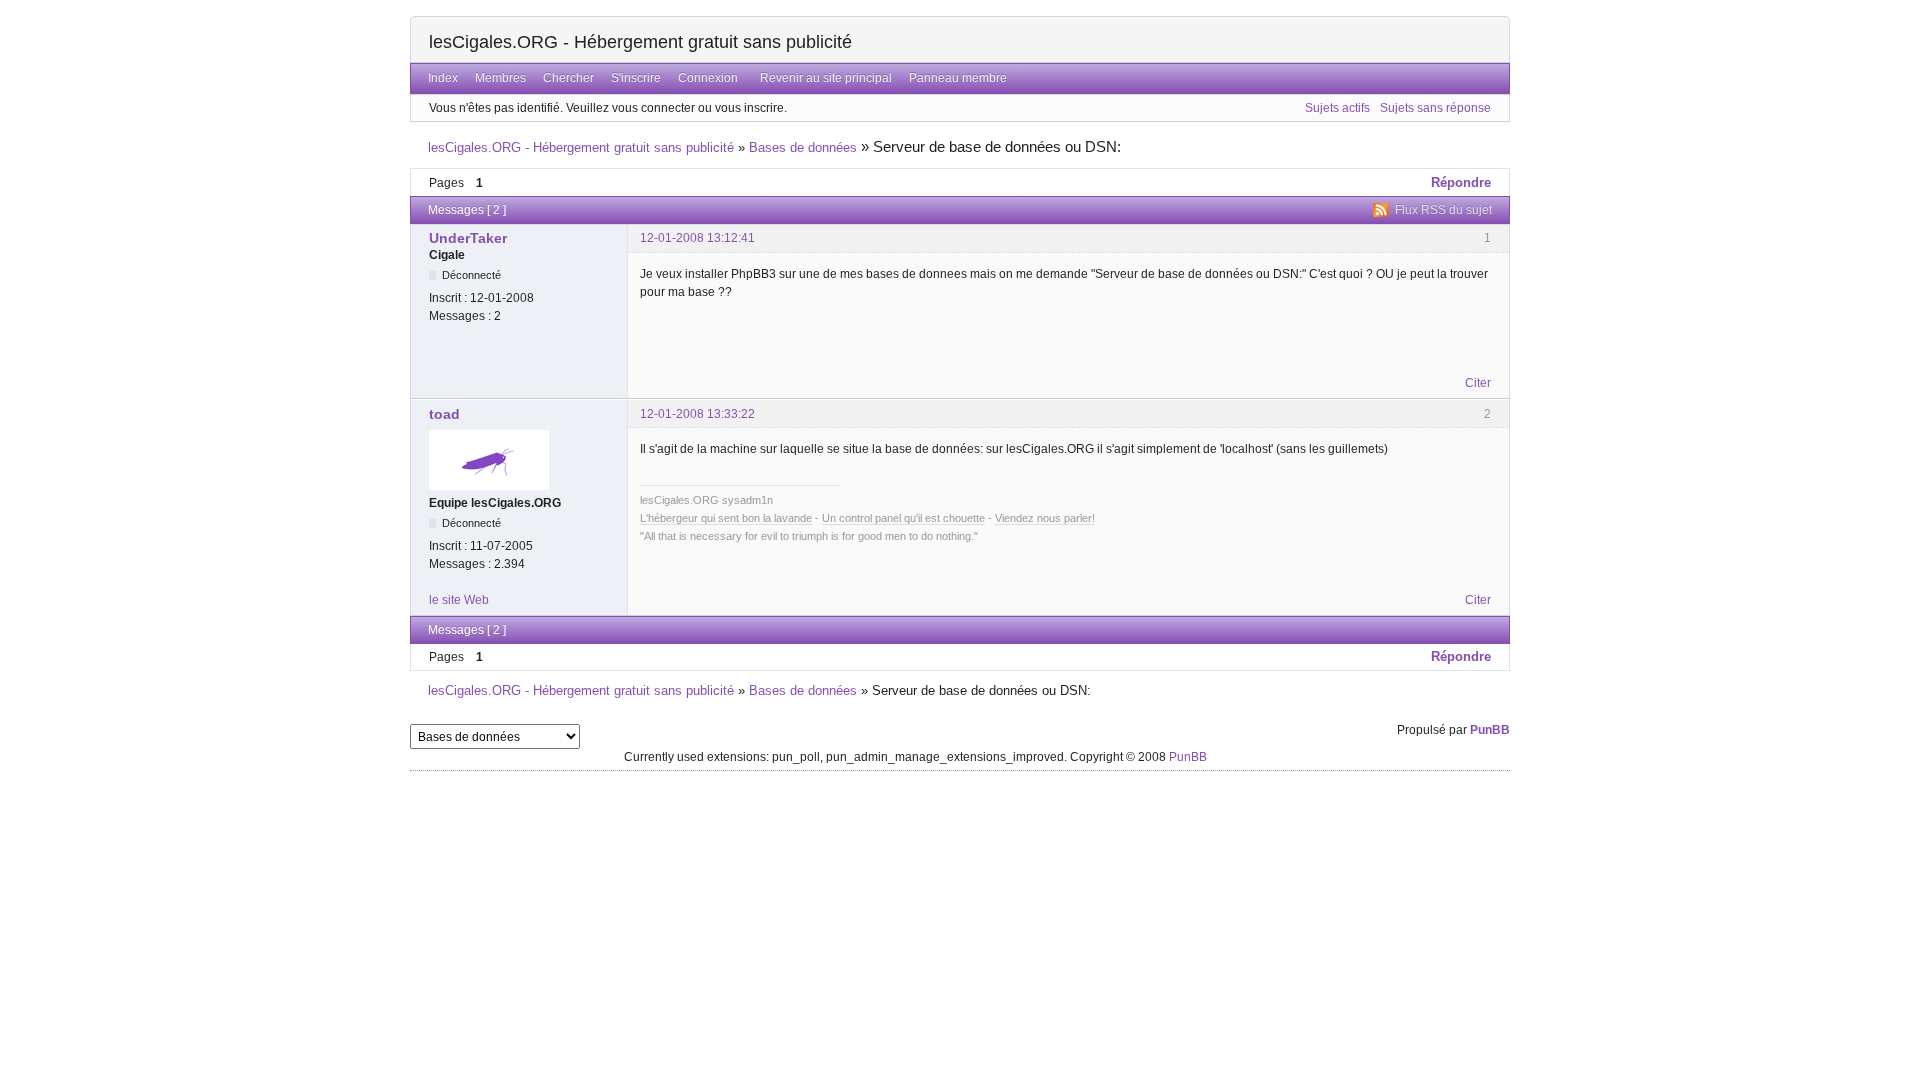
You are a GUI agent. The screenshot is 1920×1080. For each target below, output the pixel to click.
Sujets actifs (1337, 108)
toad (444, 414)
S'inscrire (636, 78)
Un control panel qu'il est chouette (903, 518)
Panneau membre (958, 78)
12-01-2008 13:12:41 (697, 238)
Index (443, 78)
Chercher (568, 78)
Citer (1478, 383)
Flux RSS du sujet (1443, 210)
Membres (500, 78)
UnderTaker (468, 238)
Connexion (708, 78)
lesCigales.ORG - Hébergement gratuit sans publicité (640, 42)
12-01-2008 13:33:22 (697, 414)
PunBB (1490, 730)
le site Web (459, 600)
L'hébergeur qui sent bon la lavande (726, 518)
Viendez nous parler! (1045, 518)
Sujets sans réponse (1435, 108)
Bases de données (803, 147)
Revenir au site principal (826, 78)
